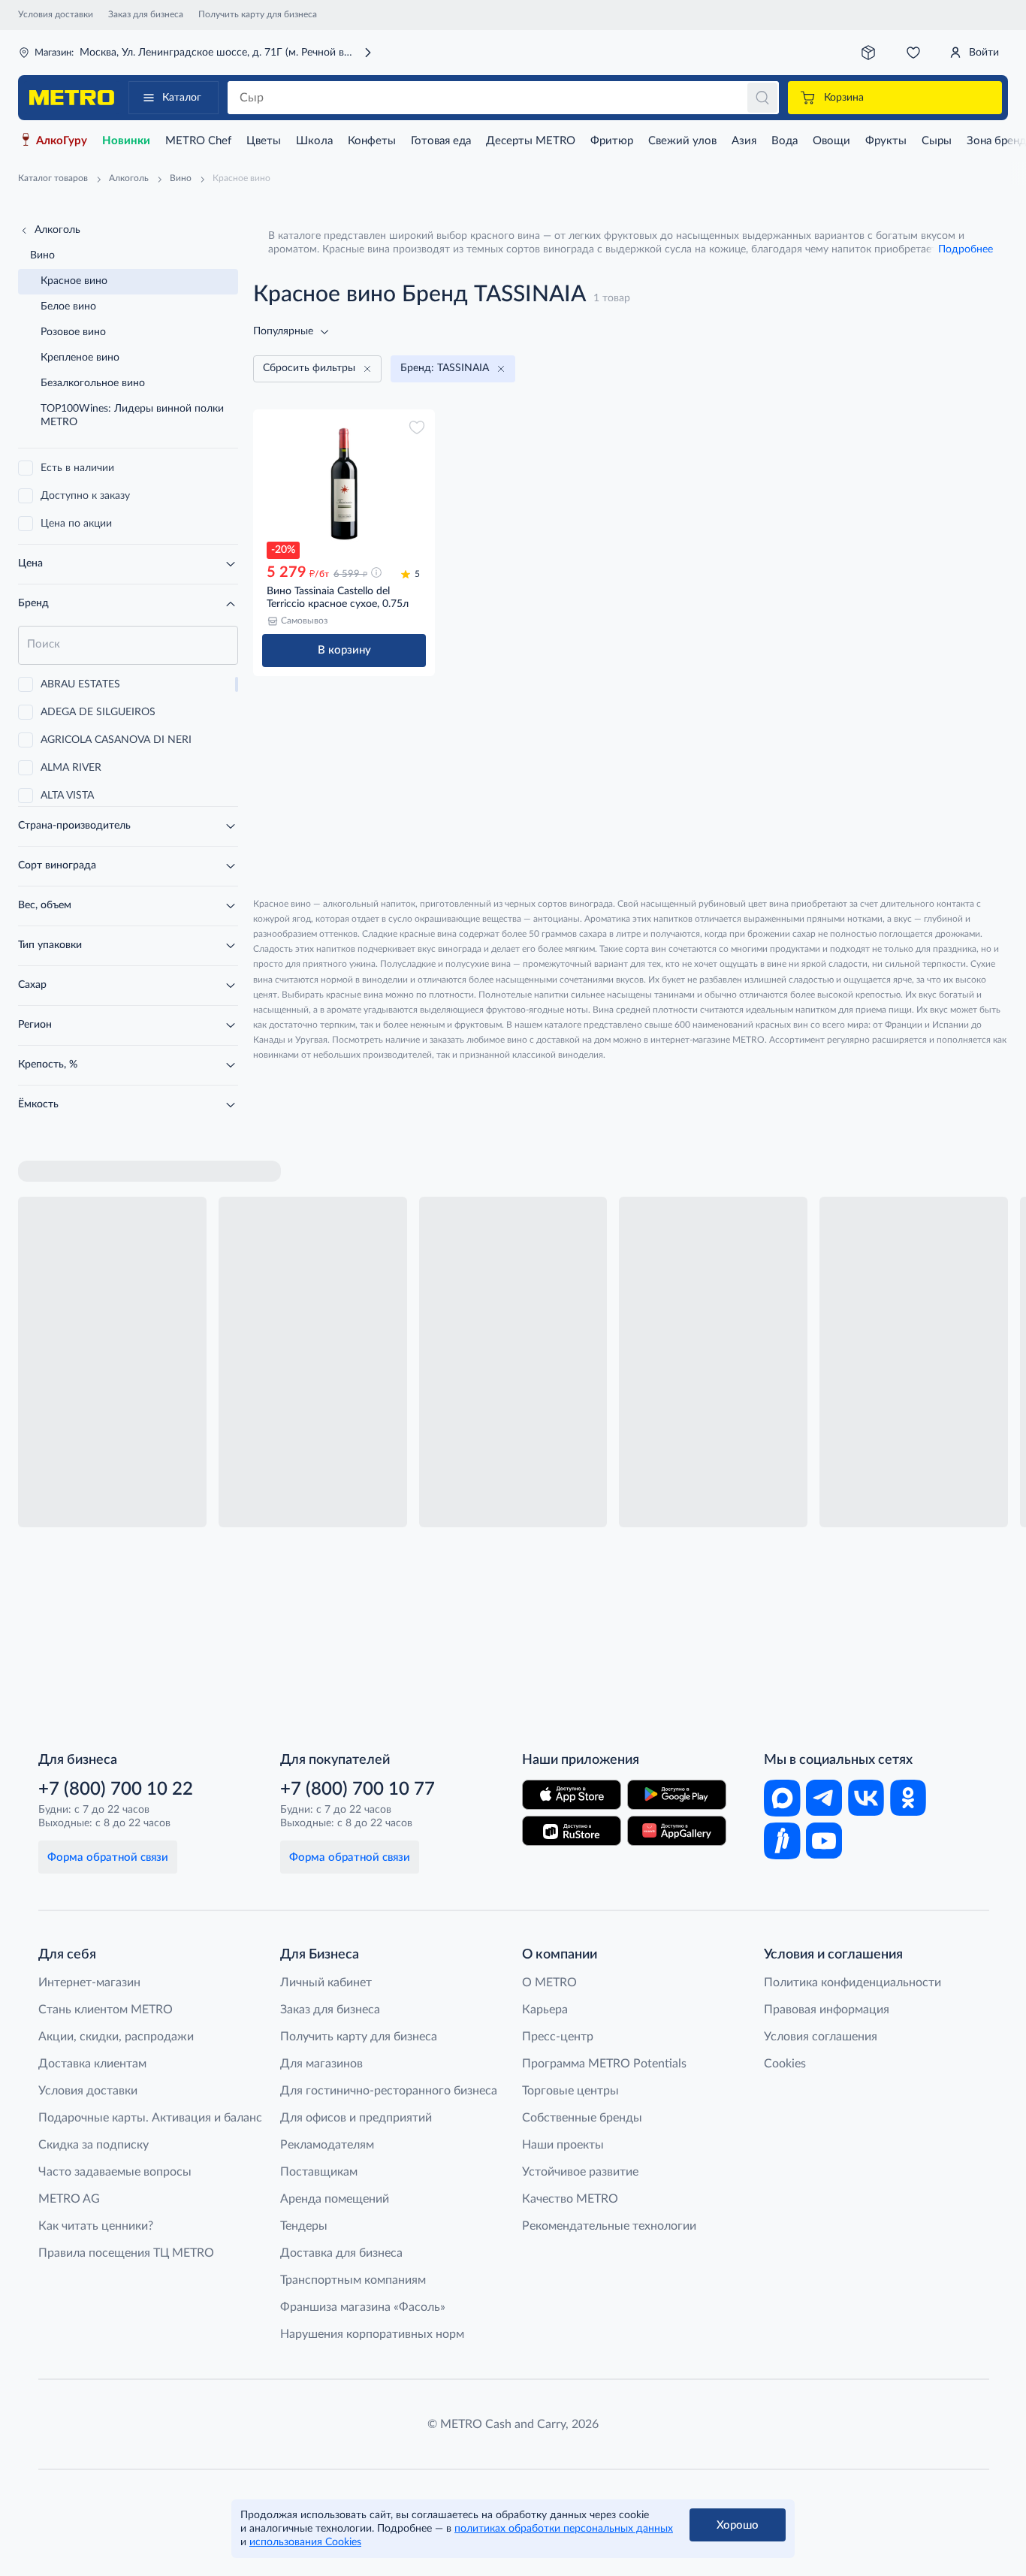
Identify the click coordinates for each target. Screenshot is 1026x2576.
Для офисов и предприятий (356, 2118)
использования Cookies (305, 2542)
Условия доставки (56, 14)
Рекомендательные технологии (609, 2226)
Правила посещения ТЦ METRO (126, 2253)
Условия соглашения (821, 2037)
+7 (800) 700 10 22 (116, 1789)
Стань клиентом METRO (106, 2010)
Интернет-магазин (89, 1983)
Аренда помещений (335, 2199)
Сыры (937, 141)
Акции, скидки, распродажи (116, 2037)
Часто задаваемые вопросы (115, 2172)
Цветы (264, 141)
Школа (314, 141)
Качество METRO (570, 2199)
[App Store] (572, 1795)
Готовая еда (441, 141)
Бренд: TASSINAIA (445, 368)
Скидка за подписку (94, 2145)
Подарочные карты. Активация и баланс (150, 2118)
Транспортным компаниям (353, 2280)
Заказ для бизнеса (146, 14)
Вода (785, 141)
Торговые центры (570, 2091)
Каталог (182, 98)
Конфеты (372, 141)
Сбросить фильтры (309, 368)
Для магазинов (321, 2064)
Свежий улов (682, 141)
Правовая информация (827, 2010)
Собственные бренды (582, 2118)
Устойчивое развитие (580, 2172)
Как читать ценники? (96, 2226)
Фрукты (886, 141)
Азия (744, 141)
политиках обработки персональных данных (564, 2529)
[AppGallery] (677, 1831)
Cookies (785, 2064)
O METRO (549, 1983)
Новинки (126, 141)
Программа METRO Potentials (604, 2064)
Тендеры (304, 2226)
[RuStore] (572, 1831)
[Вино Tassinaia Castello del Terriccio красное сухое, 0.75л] (344, 484)
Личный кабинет (326, 1983)
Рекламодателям (327, 2145)
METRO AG (69, 2199)
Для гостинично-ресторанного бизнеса (389, 2091)
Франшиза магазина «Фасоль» (363, 2307)
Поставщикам (319, 2172)
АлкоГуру (62, 141)
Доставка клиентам (92, 2064)
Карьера (545, 2010)
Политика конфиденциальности (852, 1983)
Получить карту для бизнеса (258, 14)
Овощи (831, 141)
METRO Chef (198, 141)
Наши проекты (563, 2145)
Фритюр (612, 141)
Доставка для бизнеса (341, 2253)
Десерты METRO (531, 141)
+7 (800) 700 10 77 (358, 1789)
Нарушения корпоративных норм (372, 2334)
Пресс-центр (558, 2037)
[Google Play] (677, 1795)
